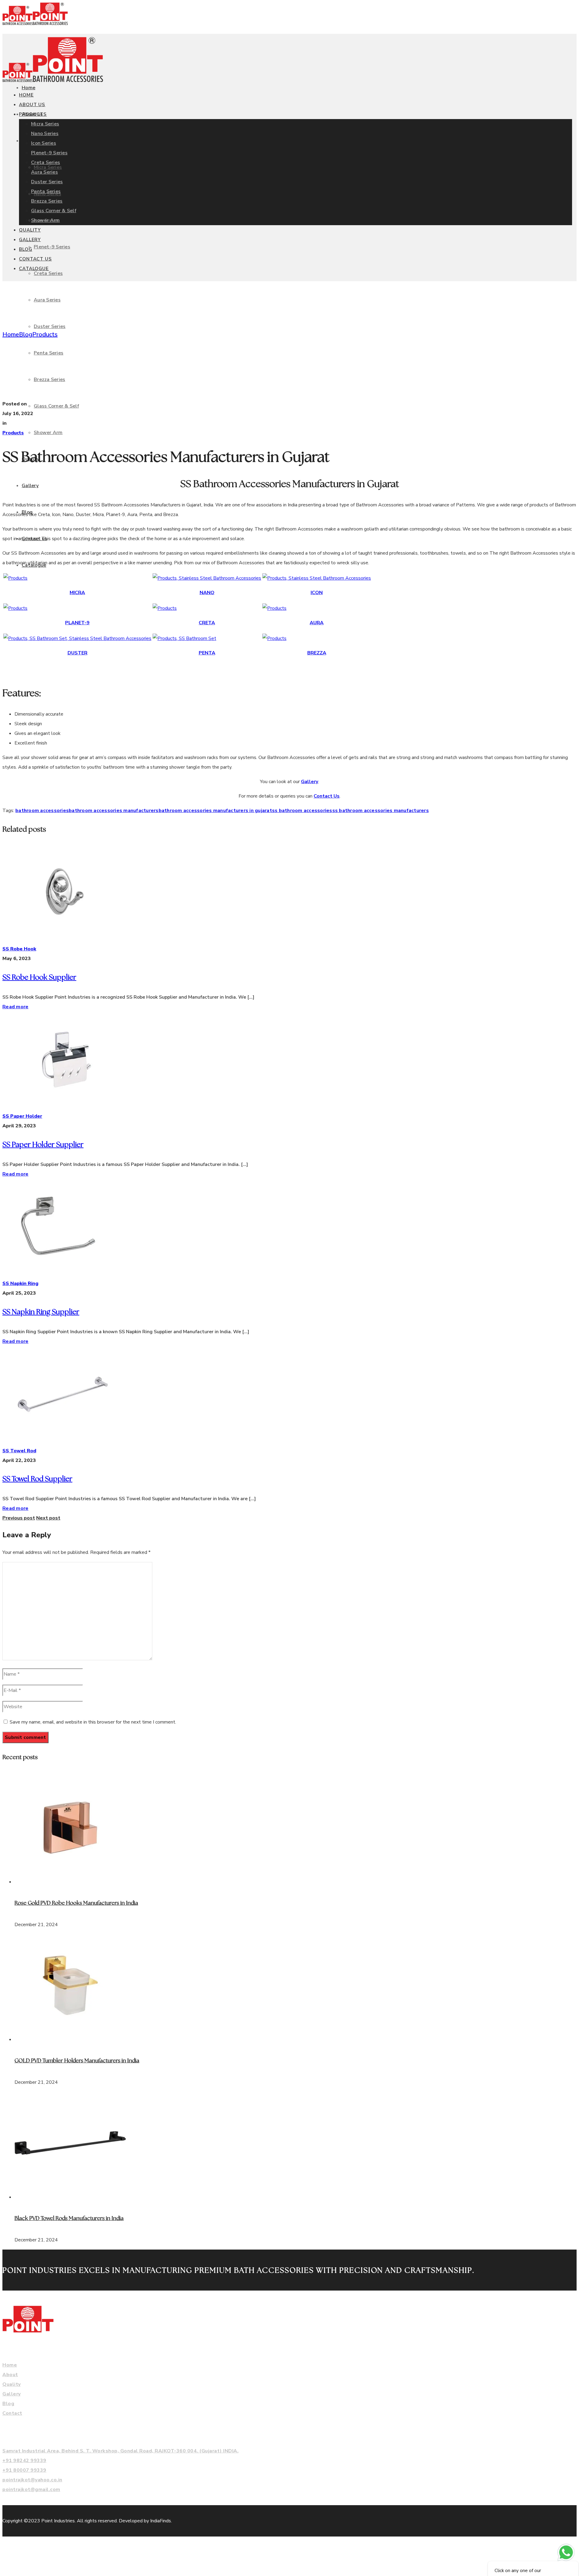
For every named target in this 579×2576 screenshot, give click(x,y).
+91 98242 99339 (24, 2461)
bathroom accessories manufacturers (114, 811)
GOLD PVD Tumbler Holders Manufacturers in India (77, 2061)
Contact (12, 2413)
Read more (15, 1007)
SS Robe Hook (19, 949)
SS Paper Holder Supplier (43, 1145)
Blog (26, 334)
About (10, 2375)
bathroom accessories (42, 811)
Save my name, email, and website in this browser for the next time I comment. (93, 1722)
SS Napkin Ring (20, 1283)
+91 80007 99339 (24, 2470)
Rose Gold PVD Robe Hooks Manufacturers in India (76, 1903)
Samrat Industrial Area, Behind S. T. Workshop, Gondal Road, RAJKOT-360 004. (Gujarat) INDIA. (120, 2451)
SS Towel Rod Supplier (37, 1479)
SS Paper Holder (22, 1116)
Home (11, 334)
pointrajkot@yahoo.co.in (32, 2480)
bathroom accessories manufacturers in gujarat (215, 811)
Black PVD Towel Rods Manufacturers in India (69, 2219)
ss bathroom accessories (302, 811)
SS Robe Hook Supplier (39, 978)
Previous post (19, 1518)
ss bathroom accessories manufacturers (381, 811)
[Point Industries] (35, 24)
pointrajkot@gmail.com (31, 2489)
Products (45, 334)
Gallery (310, 782)
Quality (12, 2384)
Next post (48, 1518)
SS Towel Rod (19, 1451)
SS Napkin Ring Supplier (41, 1312)
